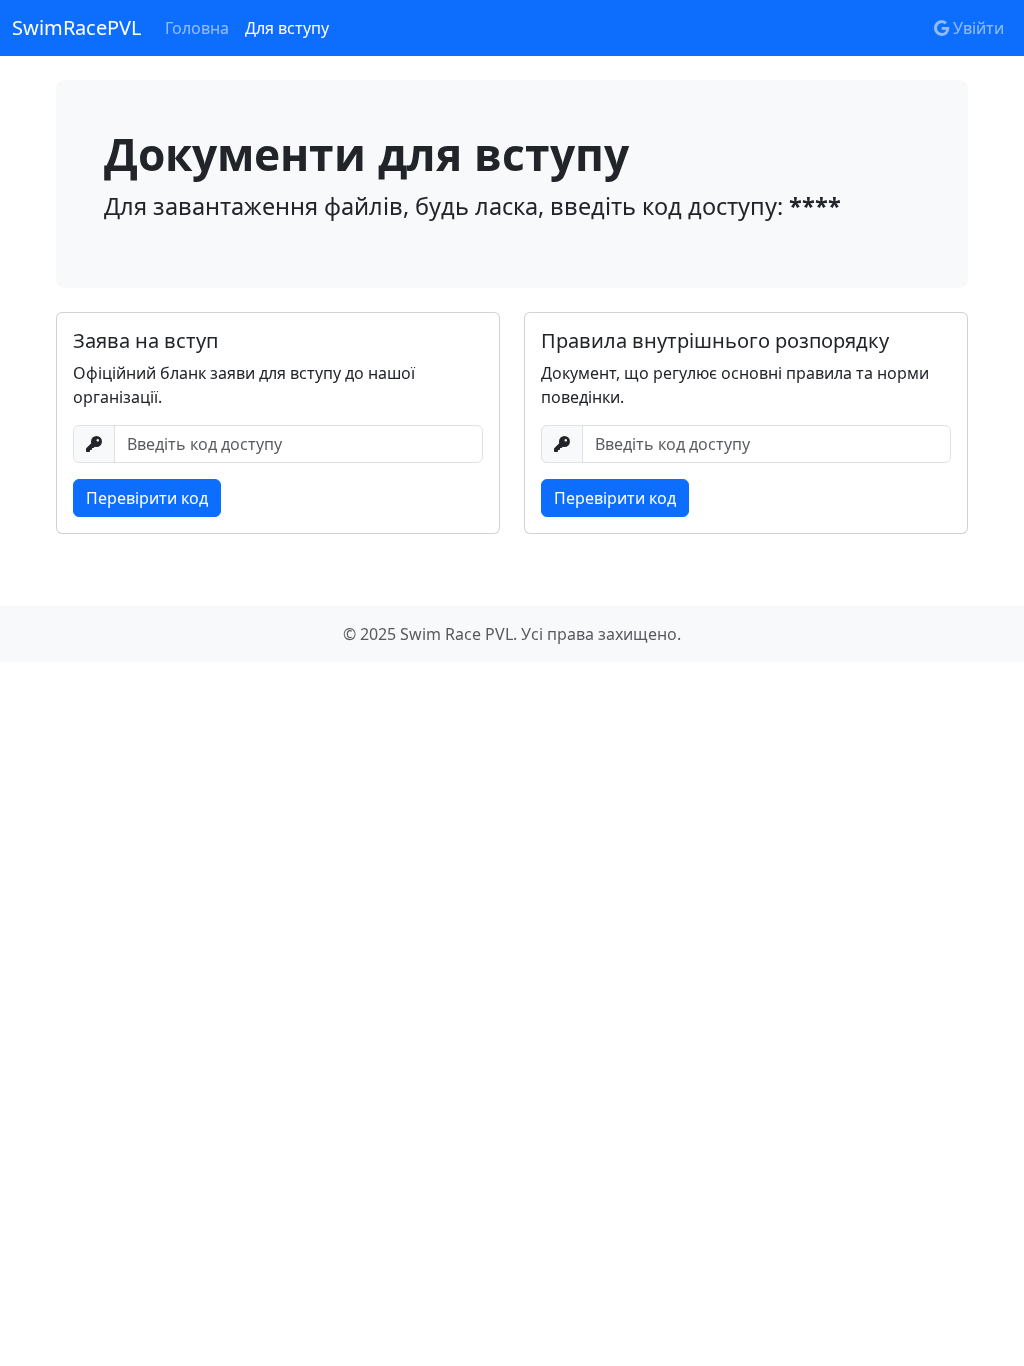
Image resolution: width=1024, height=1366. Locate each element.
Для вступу (287, 28)
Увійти (976, 28)
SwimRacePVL (76, 27)
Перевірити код (147, 498)
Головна (197, 28)
